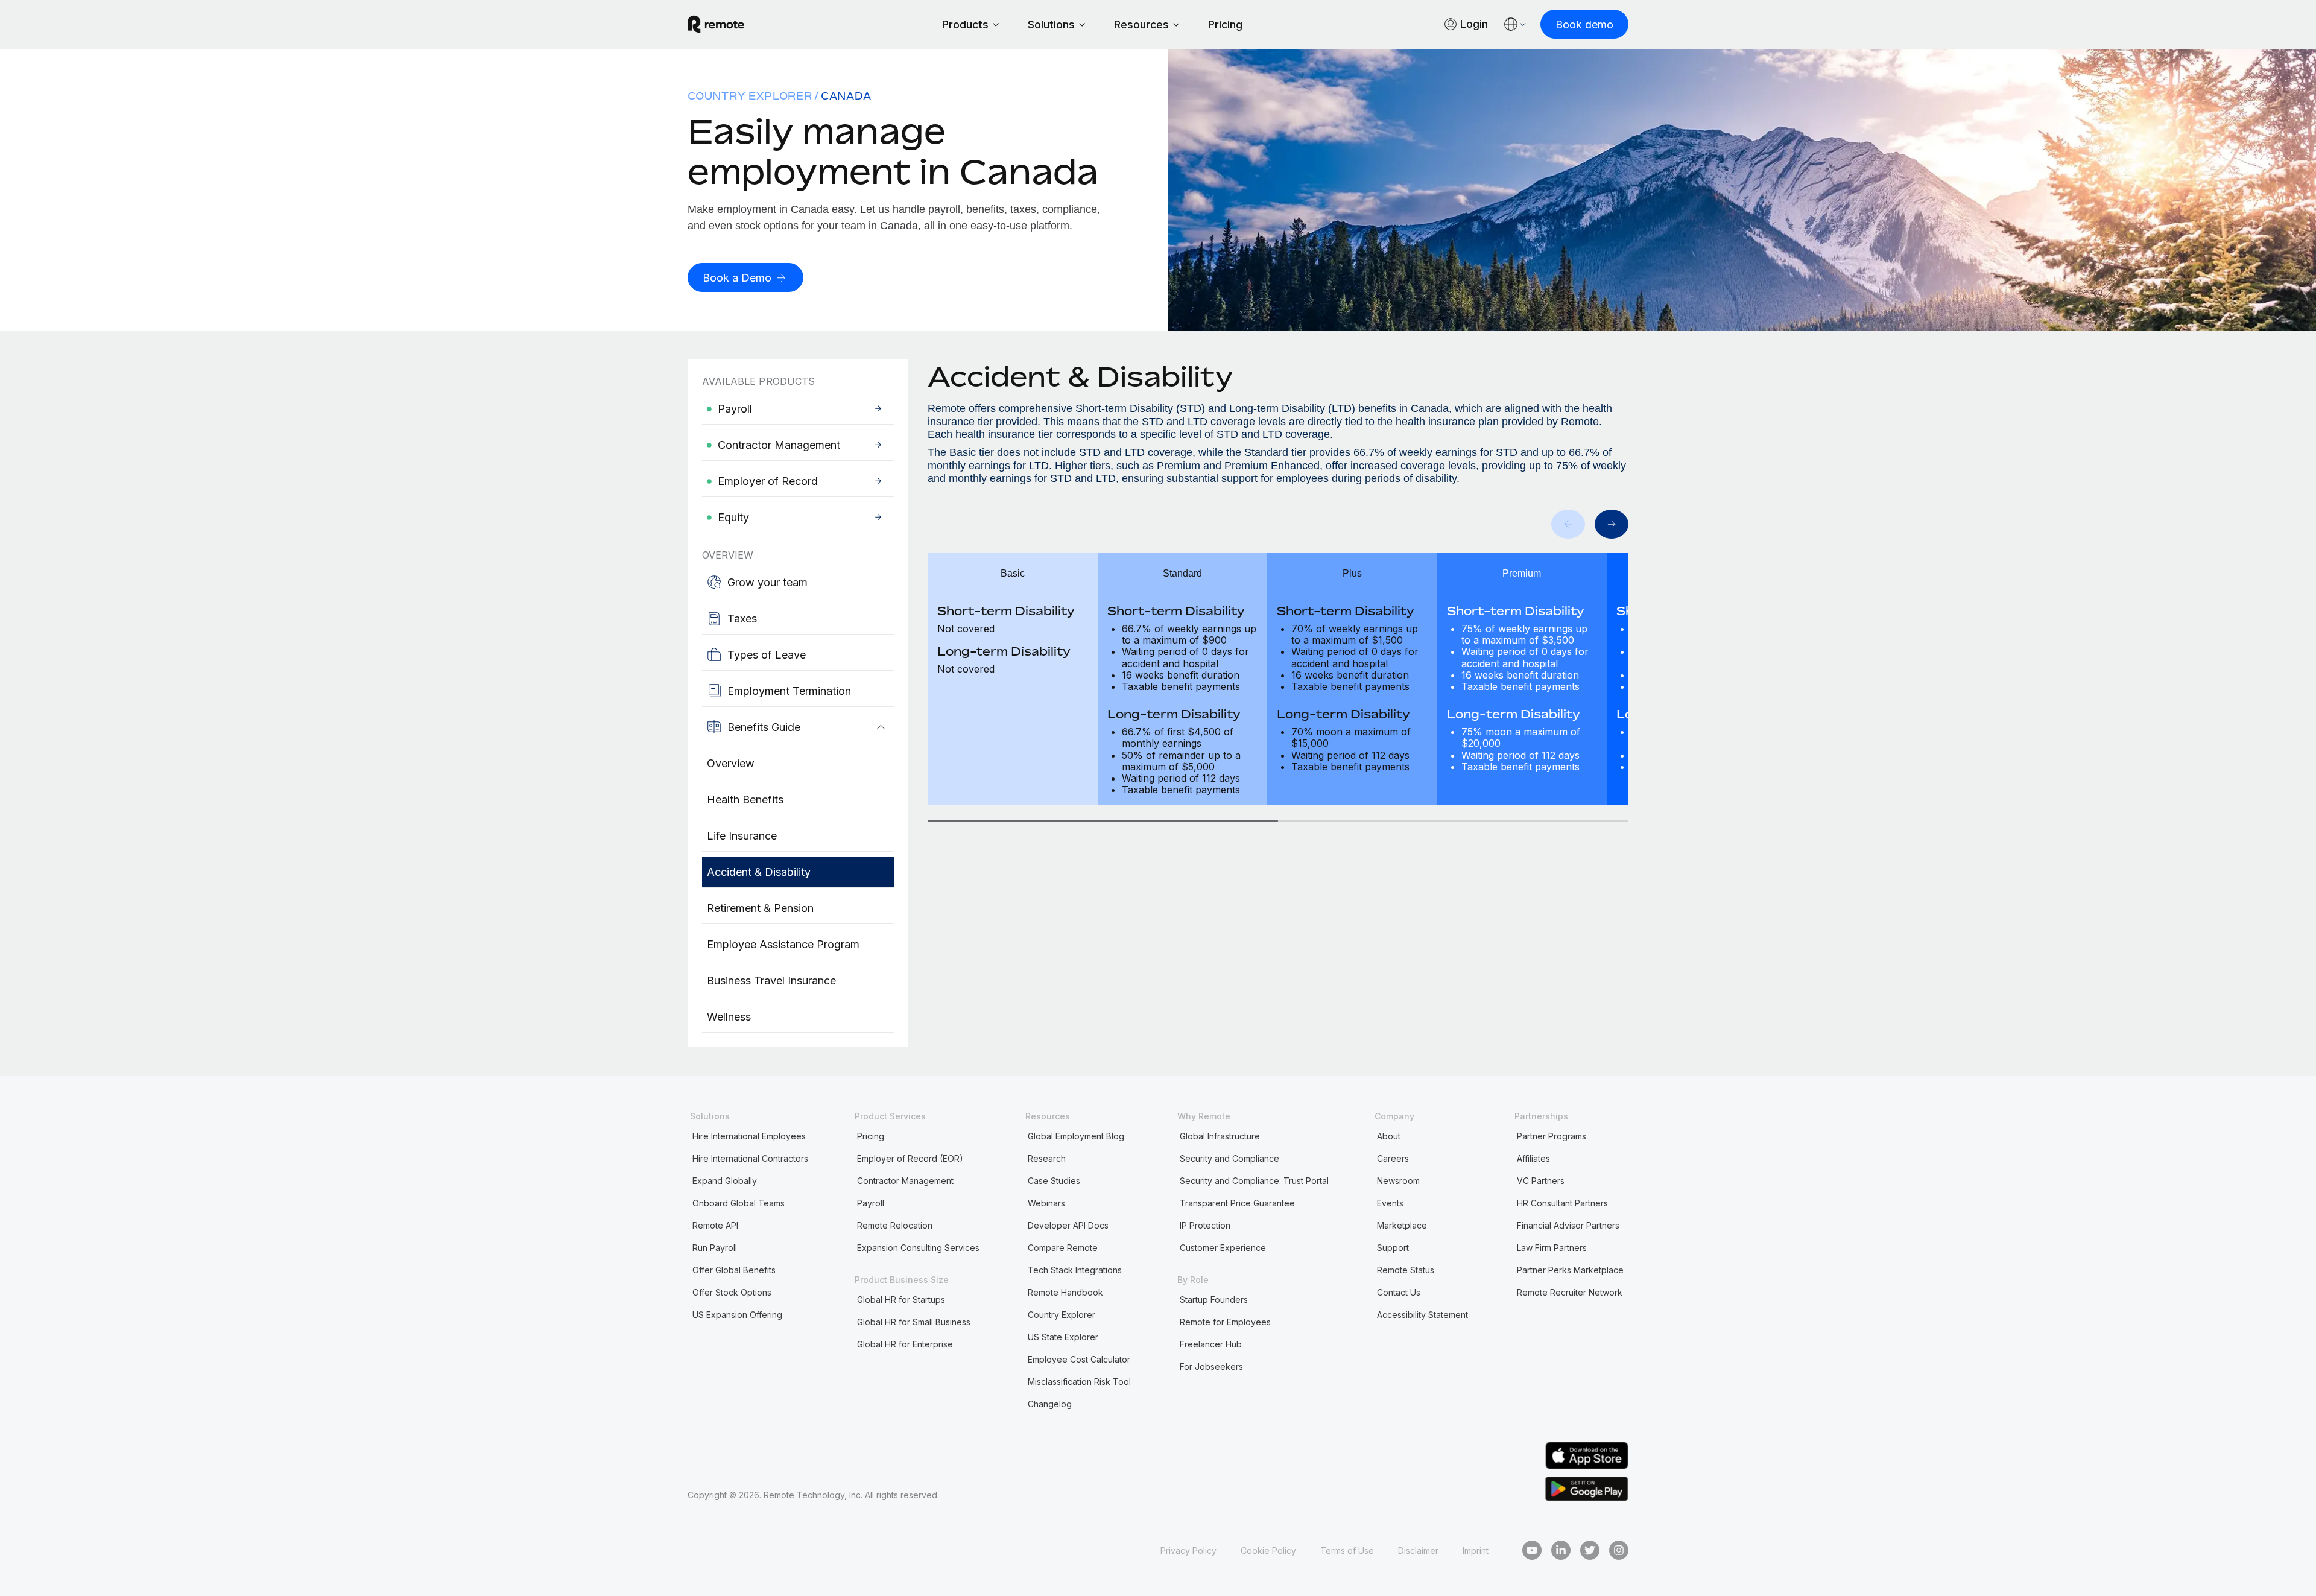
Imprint (1476, 1550)
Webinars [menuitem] (1046, 1203)
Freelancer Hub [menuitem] (1211, 1344)
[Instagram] (1619, 1550)
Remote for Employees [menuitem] (1225, 1322)
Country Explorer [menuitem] (750, 96)
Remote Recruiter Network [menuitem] (1570, 1292)
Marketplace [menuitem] (1402, 1225)
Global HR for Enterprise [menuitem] (905, 1344)
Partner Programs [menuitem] (1552, 1136)
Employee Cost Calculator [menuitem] (1079, 1359)
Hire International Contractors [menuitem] (750, 1158)
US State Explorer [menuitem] (1063, 1337)
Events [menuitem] (1390, 1203)
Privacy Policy (1188, 1550)
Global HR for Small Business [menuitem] (914, 1322)
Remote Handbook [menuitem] (1065, 1292)
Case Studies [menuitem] (1054, 1181)
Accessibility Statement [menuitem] (1422, 1315)
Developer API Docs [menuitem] (1068, 1225)
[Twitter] (1590, 1550)
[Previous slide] (1568, 524)
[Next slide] (1612, 524)
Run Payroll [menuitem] (715, 1248)
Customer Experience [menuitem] (1223, 1248)
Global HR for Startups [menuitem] (901, 1300)
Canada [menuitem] (846, 96)
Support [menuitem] (1393, 1248)
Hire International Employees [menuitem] (749, 1136)
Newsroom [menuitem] (1398, 1181)
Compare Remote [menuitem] (1063, 1248)
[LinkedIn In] (1561, 1550)
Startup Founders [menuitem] (1214, 1300)
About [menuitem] (1389, 1136)
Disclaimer (1418, 1550)
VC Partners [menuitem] (1541, 1181)
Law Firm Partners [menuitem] (1552, 1248)
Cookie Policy (1268, 1550)
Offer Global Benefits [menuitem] (734, 1270)
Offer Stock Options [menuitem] (732, 1292)
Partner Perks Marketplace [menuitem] (1570, 1270)
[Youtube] (1532, 1550)
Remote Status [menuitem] (1406, 1270)
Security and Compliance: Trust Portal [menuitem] (1254, 1181)
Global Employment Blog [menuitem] (1076, 1136)
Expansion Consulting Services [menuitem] (918, 1248)
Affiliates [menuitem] (1533, 1158)
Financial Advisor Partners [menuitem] (1568, 1225)
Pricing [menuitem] (871, 1136)
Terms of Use (1347, 1550)
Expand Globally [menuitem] (725, 1181)
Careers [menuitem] (1393, 1158)
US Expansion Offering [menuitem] (737, 1315)
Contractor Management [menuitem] (905, 1181)
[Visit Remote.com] (716, 29)
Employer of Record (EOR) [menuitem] (910, 1158)
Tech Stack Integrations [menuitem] (1075, 1270)
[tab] (1103, 821)
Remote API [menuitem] (715, 1225)
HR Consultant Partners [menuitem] (1562, 1203)
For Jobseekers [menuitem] (1211, 1366)
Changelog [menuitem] (1050, 1404)
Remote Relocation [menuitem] (895, 1225)
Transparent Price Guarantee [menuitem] (1237, 1203)
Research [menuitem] (1047, 1158)
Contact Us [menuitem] (1399, 1292)
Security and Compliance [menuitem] (1229, 1158)
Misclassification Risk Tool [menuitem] (1079, 1382)
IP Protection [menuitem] (1205, 1225)
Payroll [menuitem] (871, 1203)
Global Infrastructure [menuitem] (1220, 1136)
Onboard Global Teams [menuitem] (739, 1203)
